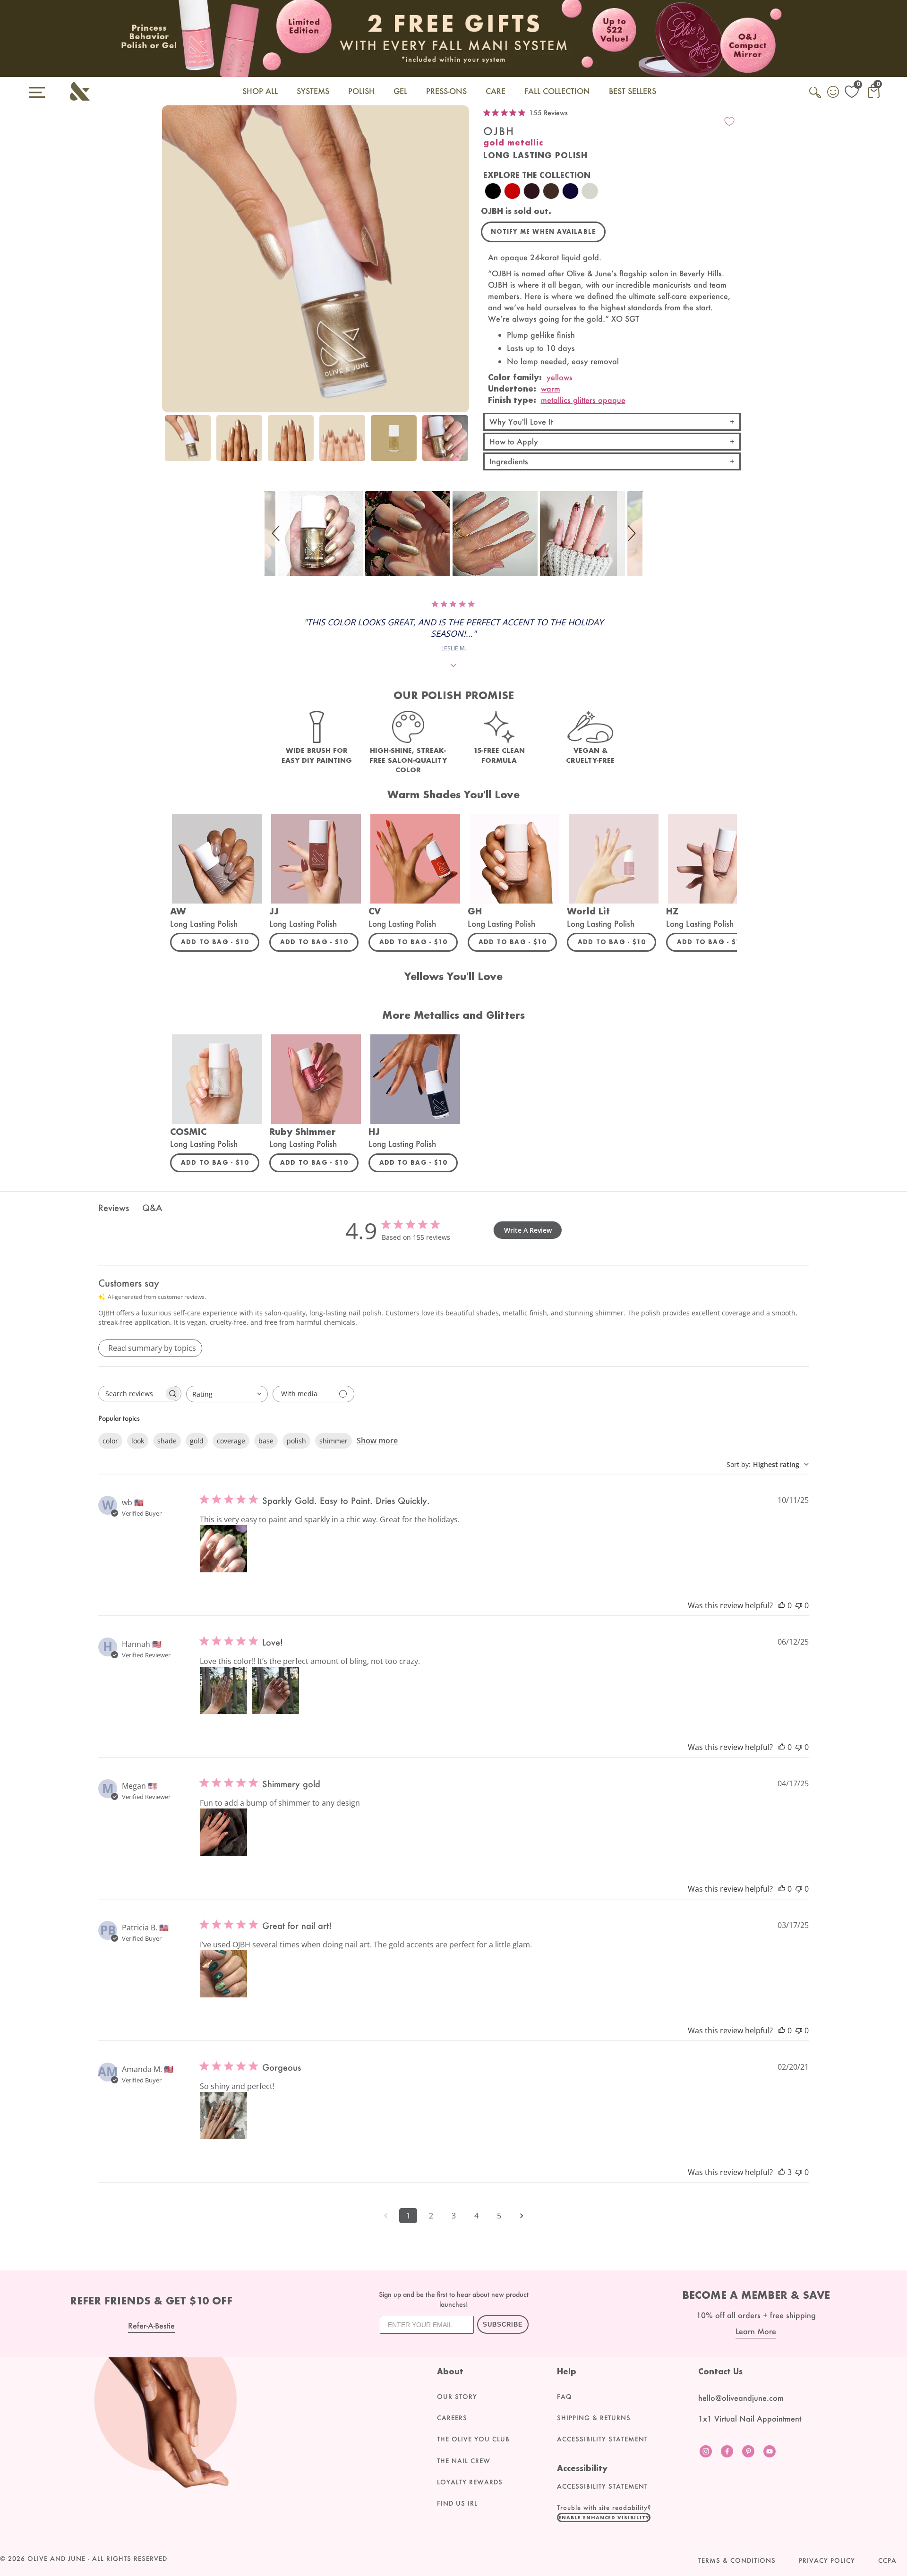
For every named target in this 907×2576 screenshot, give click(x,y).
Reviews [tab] (114, 1208)
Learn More (756, 2331)
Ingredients (509, 461)
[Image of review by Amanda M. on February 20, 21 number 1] (223, 2115)
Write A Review (528, 1230)
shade (167, 1441)
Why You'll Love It (521, 422)
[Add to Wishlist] (729, 121)
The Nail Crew (464, 2461)
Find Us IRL (457, 2503)
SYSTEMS (313, 91)
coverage (231, 1441)
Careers (452, 2418)
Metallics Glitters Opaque (583, 400)
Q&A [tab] (152, 1208)
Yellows (560, 377)
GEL (400, 91)
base (266, 1441)
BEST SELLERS (633, 91)
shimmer (334, 1441)
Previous (171, 444)
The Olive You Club (473, 2439)
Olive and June (56, 2559)
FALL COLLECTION (557, 91)
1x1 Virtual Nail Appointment (750, 2418)
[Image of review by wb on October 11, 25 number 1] (223, 1549)
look (138, 1441)
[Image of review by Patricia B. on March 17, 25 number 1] (223, 1974)
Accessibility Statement (602, 2439)
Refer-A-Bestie (151, 2325)
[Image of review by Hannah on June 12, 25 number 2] (275, 1690)
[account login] (834, 93)
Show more (377, 1441)
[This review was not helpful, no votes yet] (799, 1605)
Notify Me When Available (543, 232)
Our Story (457, 2397)
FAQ (565, 2397)
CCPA (887, 2560)
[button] (277, 534)
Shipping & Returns (594, 2418)
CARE (496, 91)
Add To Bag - (220, 942)
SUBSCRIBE (503, 2324)
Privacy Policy (827, 2560)
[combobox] (227, 1394)
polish (296, 1441)
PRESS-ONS (446, 91)
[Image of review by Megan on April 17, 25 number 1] (223, 1832)
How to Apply (514, 441)
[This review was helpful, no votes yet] (782, 1605)
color (110, 1441)
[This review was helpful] (782, 2172)
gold (197, 1441)
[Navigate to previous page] (385, 2216)
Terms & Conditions (737, 2560)
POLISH (361, 91)
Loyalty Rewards (470, 2482)
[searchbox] (131, 1394)
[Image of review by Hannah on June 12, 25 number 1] (223, 1690)
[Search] (816, 98)
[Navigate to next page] (522, 2216)
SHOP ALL (260, 91)
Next (460, 444)
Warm (551, 388)
